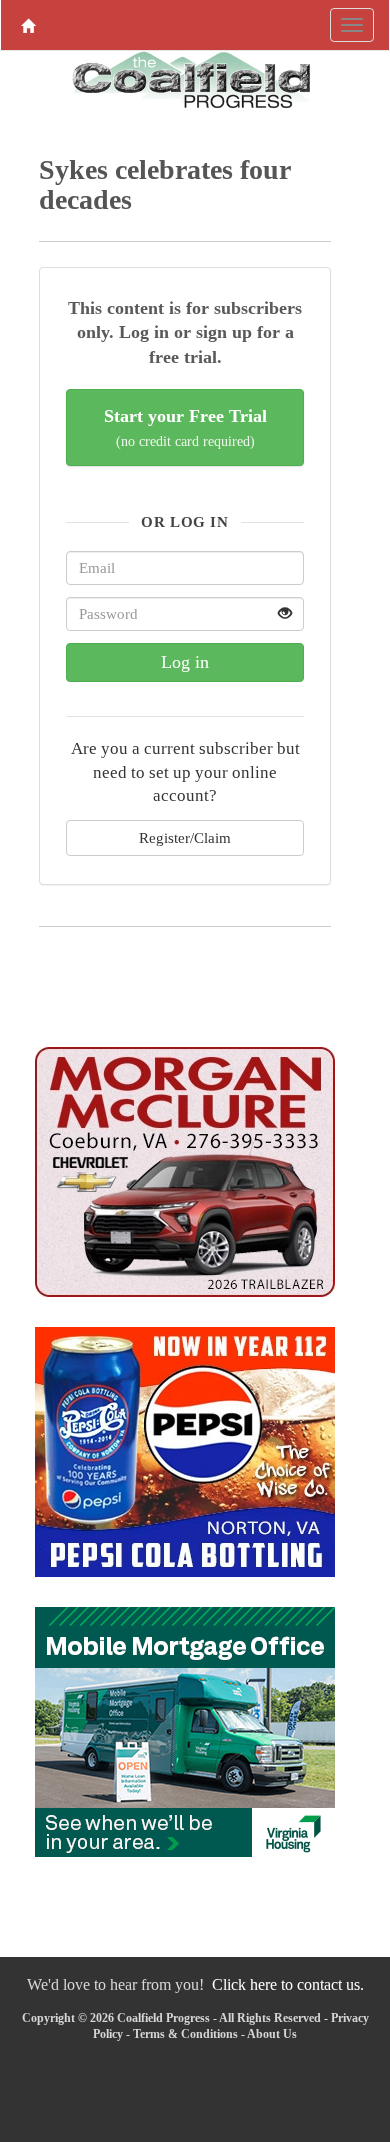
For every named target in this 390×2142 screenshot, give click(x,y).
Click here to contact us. (288, 1984)
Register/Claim (185, 837)
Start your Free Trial (185, 427)
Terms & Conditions (185, 2034)
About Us (272, 2034)
